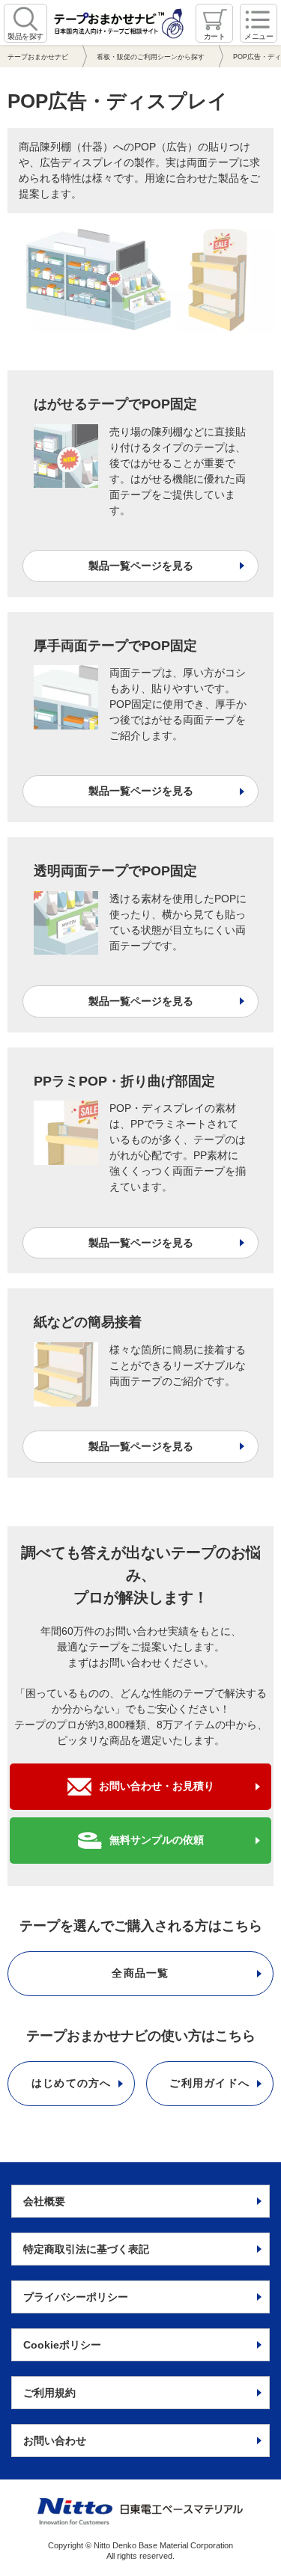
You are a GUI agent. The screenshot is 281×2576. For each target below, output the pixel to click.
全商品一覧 (140, 1973)
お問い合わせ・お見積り (157, 1786)
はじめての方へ (72, 2083)
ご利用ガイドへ (209, 2083)
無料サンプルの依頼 (157, 1840)
